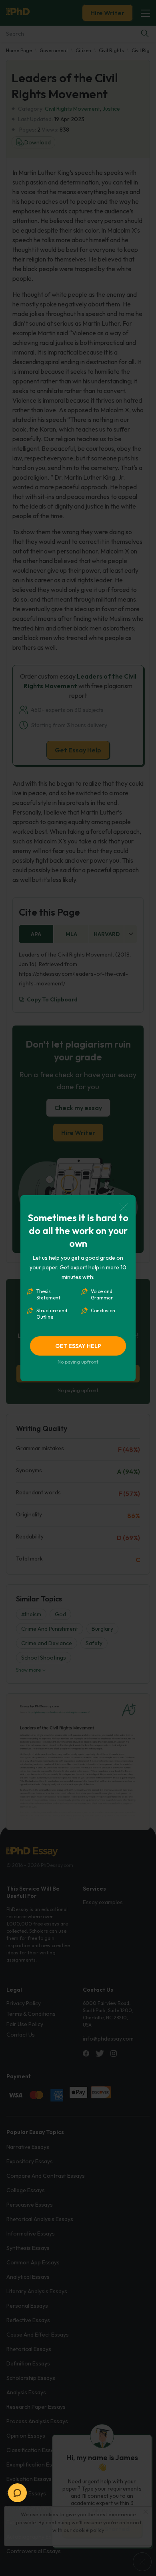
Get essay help (78, 1346)
